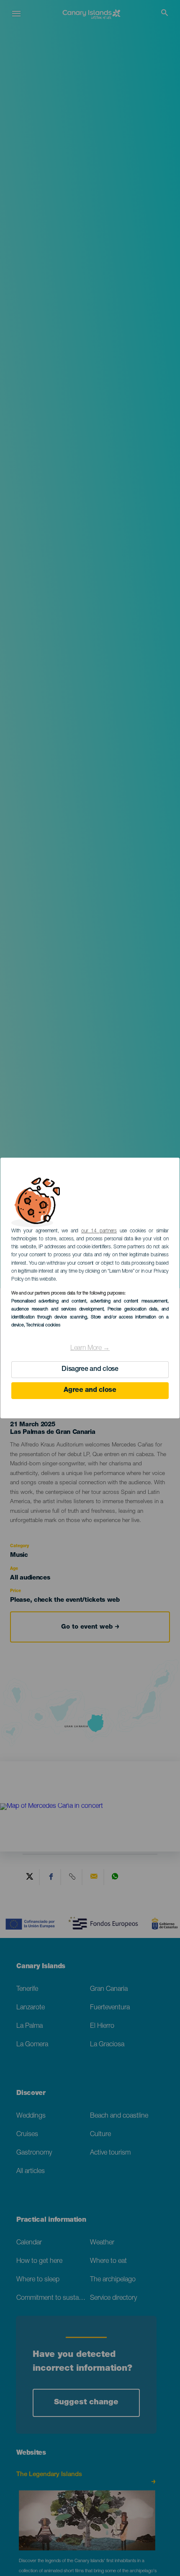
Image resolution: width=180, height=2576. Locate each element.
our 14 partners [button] (99, 1231)
